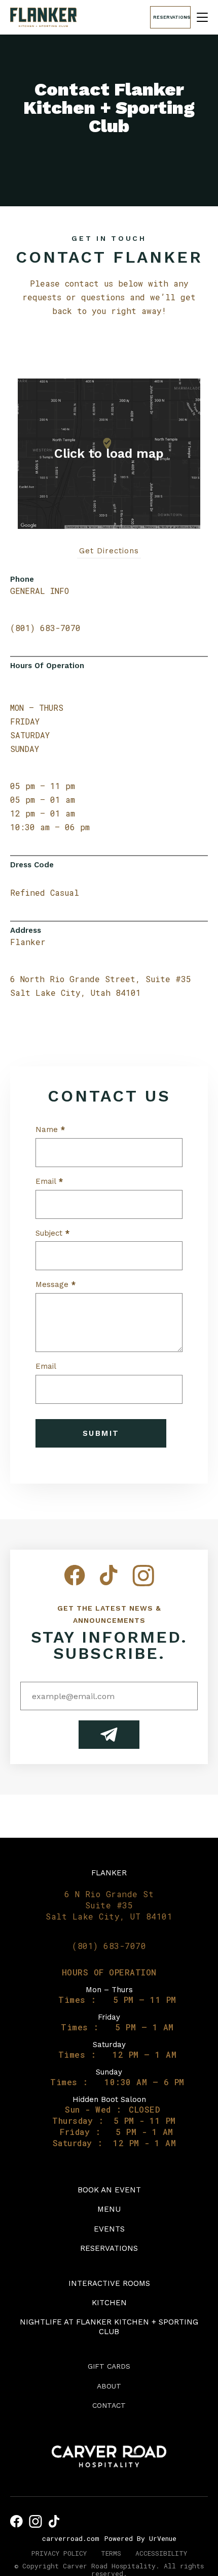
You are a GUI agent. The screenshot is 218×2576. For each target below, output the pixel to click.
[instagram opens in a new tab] (35, 2521)
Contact (109, 2405)
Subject (52, 1233)
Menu (109, 2209)
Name (50, 1130)
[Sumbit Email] (109, 1735)
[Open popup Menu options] (202, 17)
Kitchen (109, 2303)
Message (56, 1285)
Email (49, 1182)
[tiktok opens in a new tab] (54, 2521)
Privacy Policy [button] (59, 2553)
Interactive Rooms (109, 2283)
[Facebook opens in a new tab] (75, 1583)
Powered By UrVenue (140, 2538)
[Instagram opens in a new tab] (143, 1583)
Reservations (109, 2248)
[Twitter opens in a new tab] (109, 1583)
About (109, 2386)
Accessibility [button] (161, 2553)
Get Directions (109, 551)
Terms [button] (111, 2553)
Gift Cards (109, 2366)
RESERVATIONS (172, 17)
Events (109, 2229)
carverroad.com (71, 2538)
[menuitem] (109, 2190)
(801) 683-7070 (45, 628)
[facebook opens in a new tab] (16, 2521)
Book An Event (109, 2190)
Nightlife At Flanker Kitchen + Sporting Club (109, 2327)
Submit (101, 1433)
